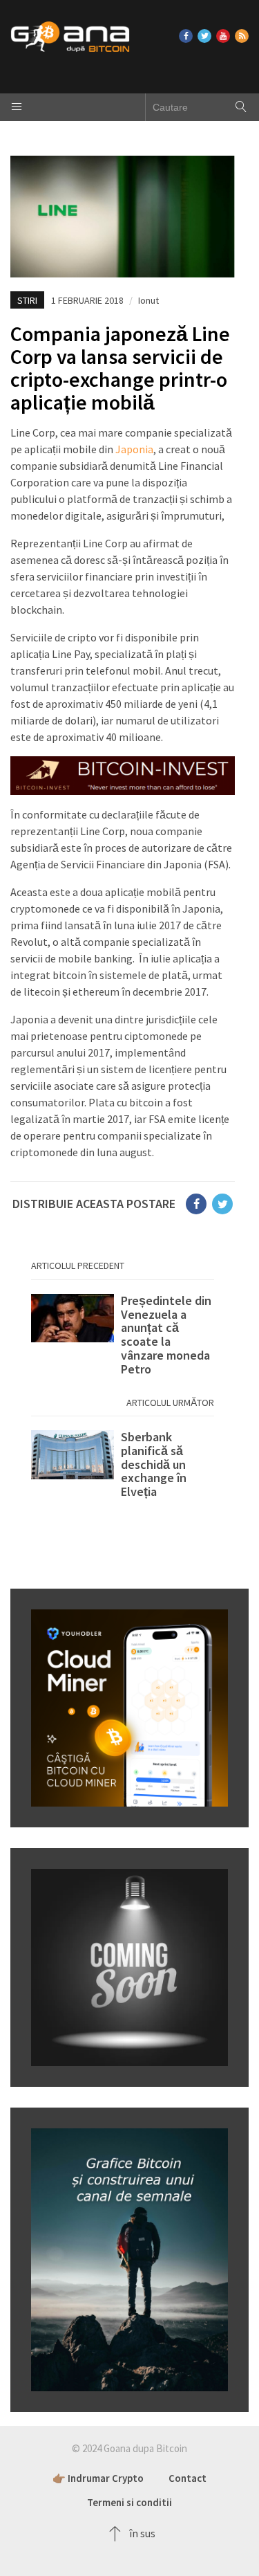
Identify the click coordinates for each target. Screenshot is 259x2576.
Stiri (27, 300)
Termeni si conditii (129, 2502)
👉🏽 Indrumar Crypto (98, 2478)
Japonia (134, 449)
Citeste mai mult (123, 1335)
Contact (188, 2478)
